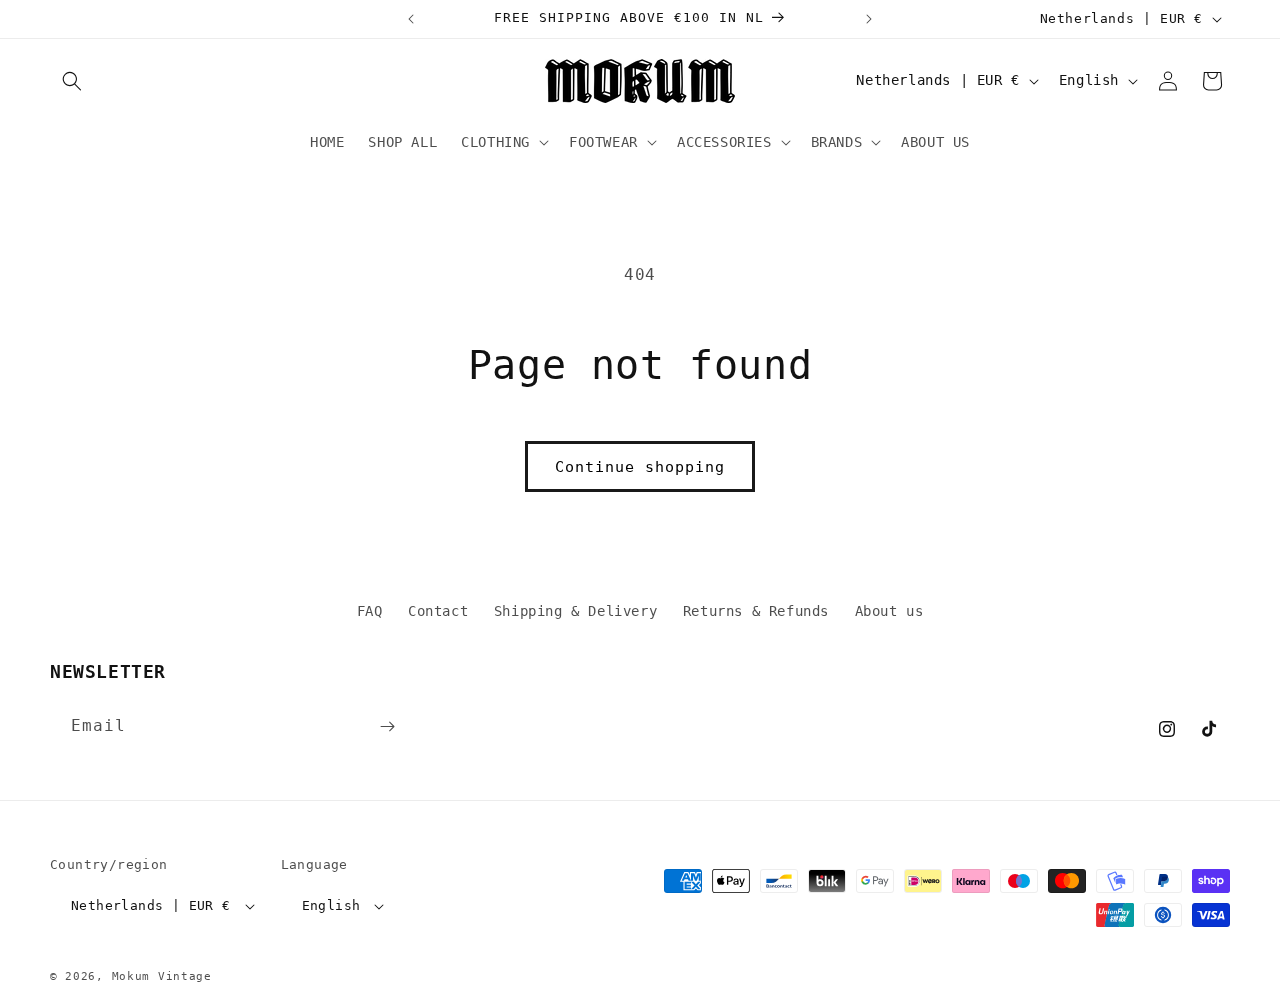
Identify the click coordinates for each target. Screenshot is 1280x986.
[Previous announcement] (411, 19)
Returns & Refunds (756, 611)
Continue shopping (640, 467)
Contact (438, 611)
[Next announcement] (869, 19)
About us (889, 611)
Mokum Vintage (162, 976)
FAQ (370, 611)
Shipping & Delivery (575, 611)
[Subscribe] (387, 726)
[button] (72, 81)
